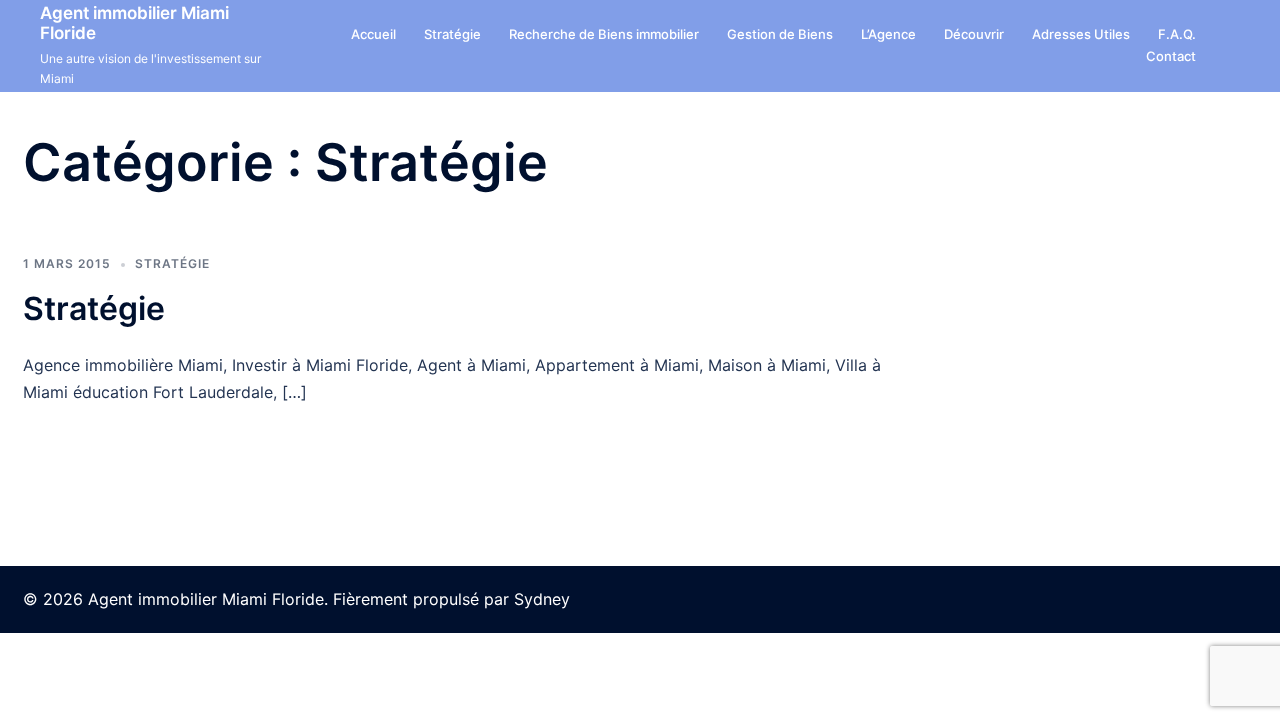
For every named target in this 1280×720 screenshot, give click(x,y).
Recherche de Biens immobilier (604, 34)
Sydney (542, 599)
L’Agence (888, 34)
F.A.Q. (1177, 34)
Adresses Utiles (1081, 34)
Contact (1171, 56)
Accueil (373, 34)
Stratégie (452, 34)
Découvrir (974, 34)
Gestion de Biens (780, 34)
